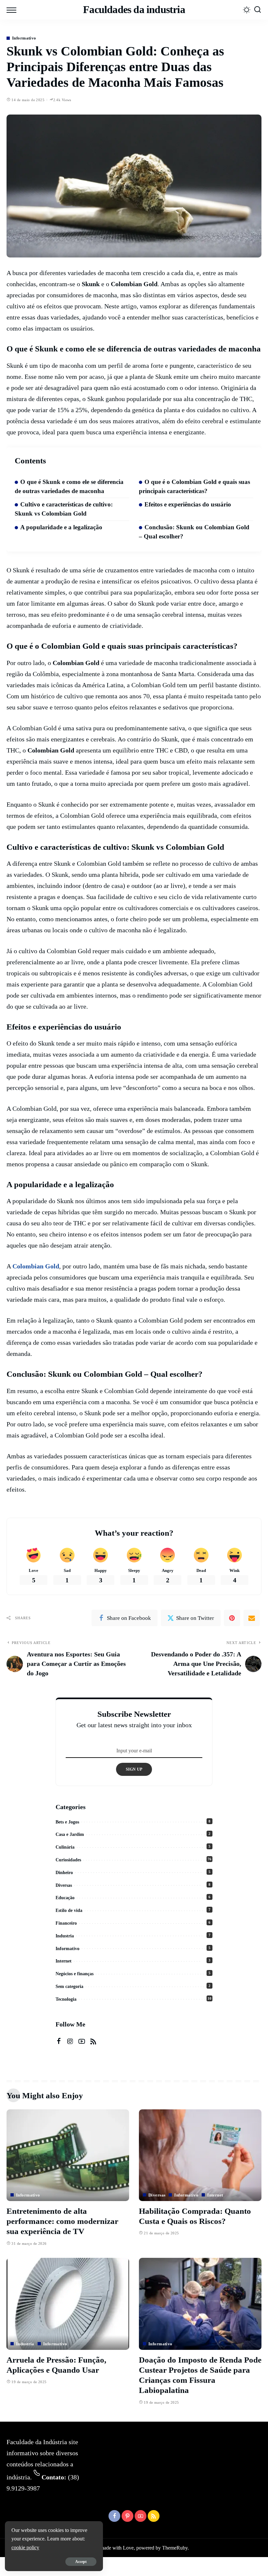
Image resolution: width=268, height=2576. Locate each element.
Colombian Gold (36, 1266)
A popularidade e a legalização (61, 527)
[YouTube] (82, 2041)
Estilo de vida (69, 1910)
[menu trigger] (13, 10)
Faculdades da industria (134, 10)
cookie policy (25, 2547)
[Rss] (93, 2041)
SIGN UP (134, 1769)
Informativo (24, 38)
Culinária (65, 1847)
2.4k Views (62, 100)
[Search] (258, 10)
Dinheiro (64, 1873)
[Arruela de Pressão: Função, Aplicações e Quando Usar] (68, 2304)
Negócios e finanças (75, 1974)
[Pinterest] (232, 1618)
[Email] (252, 1618)
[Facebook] (59, 2041)
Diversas (64, 1885)
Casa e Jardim (70, 1834)
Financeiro (66, 1923)
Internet (64, 1961)
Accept (81, 2562)
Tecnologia (66, 1999)
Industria (65, 1936)
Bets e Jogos (67, 1822)
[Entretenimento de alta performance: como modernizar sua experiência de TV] (68, 2155)
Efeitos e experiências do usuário (188, 504)
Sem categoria (69, 1986)
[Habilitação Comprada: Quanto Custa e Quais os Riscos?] (200, 2155)
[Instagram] (70, 2041)
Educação (65, 1898)
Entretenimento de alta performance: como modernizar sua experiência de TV (62, 2221)
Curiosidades (68, 1860)
